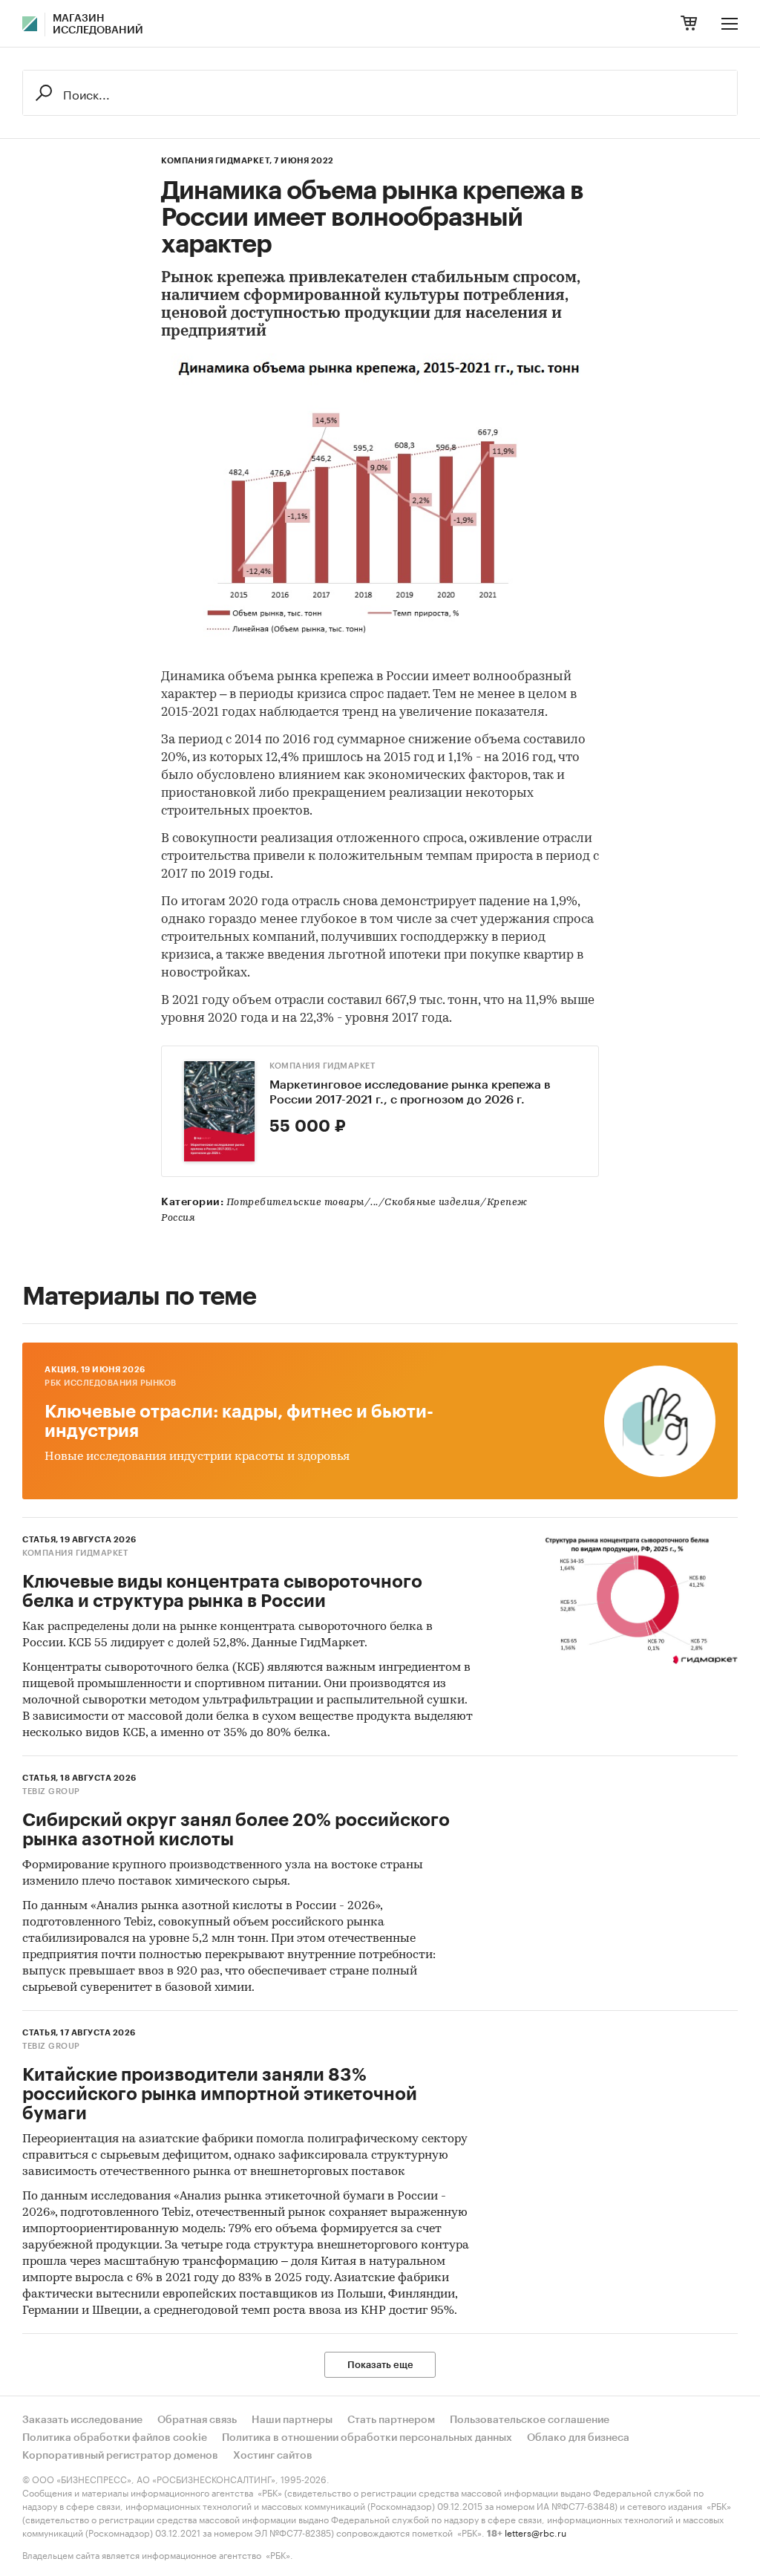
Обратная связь (197, 2420)
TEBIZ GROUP (51, 1791)
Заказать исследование (82, 2420)
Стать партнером (391, 2420)
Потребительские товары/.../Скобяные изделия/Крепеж (377, 1203)
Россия (178, 1218)
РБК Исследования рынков (111, 1383)
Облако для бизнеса (578, 2438)
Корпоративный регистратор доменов (120, 2456)
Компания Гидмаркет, (217, 161)
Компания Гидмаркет (322, 1066)
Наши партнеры (292, 2420)
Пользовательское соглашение (530, 2420)
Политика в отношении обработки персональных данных (367, 2438)
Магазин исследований (98, 25)
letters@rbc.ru (535, 2532)
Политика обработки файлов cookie (115, 2438)
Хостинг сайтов (273, 2456)
